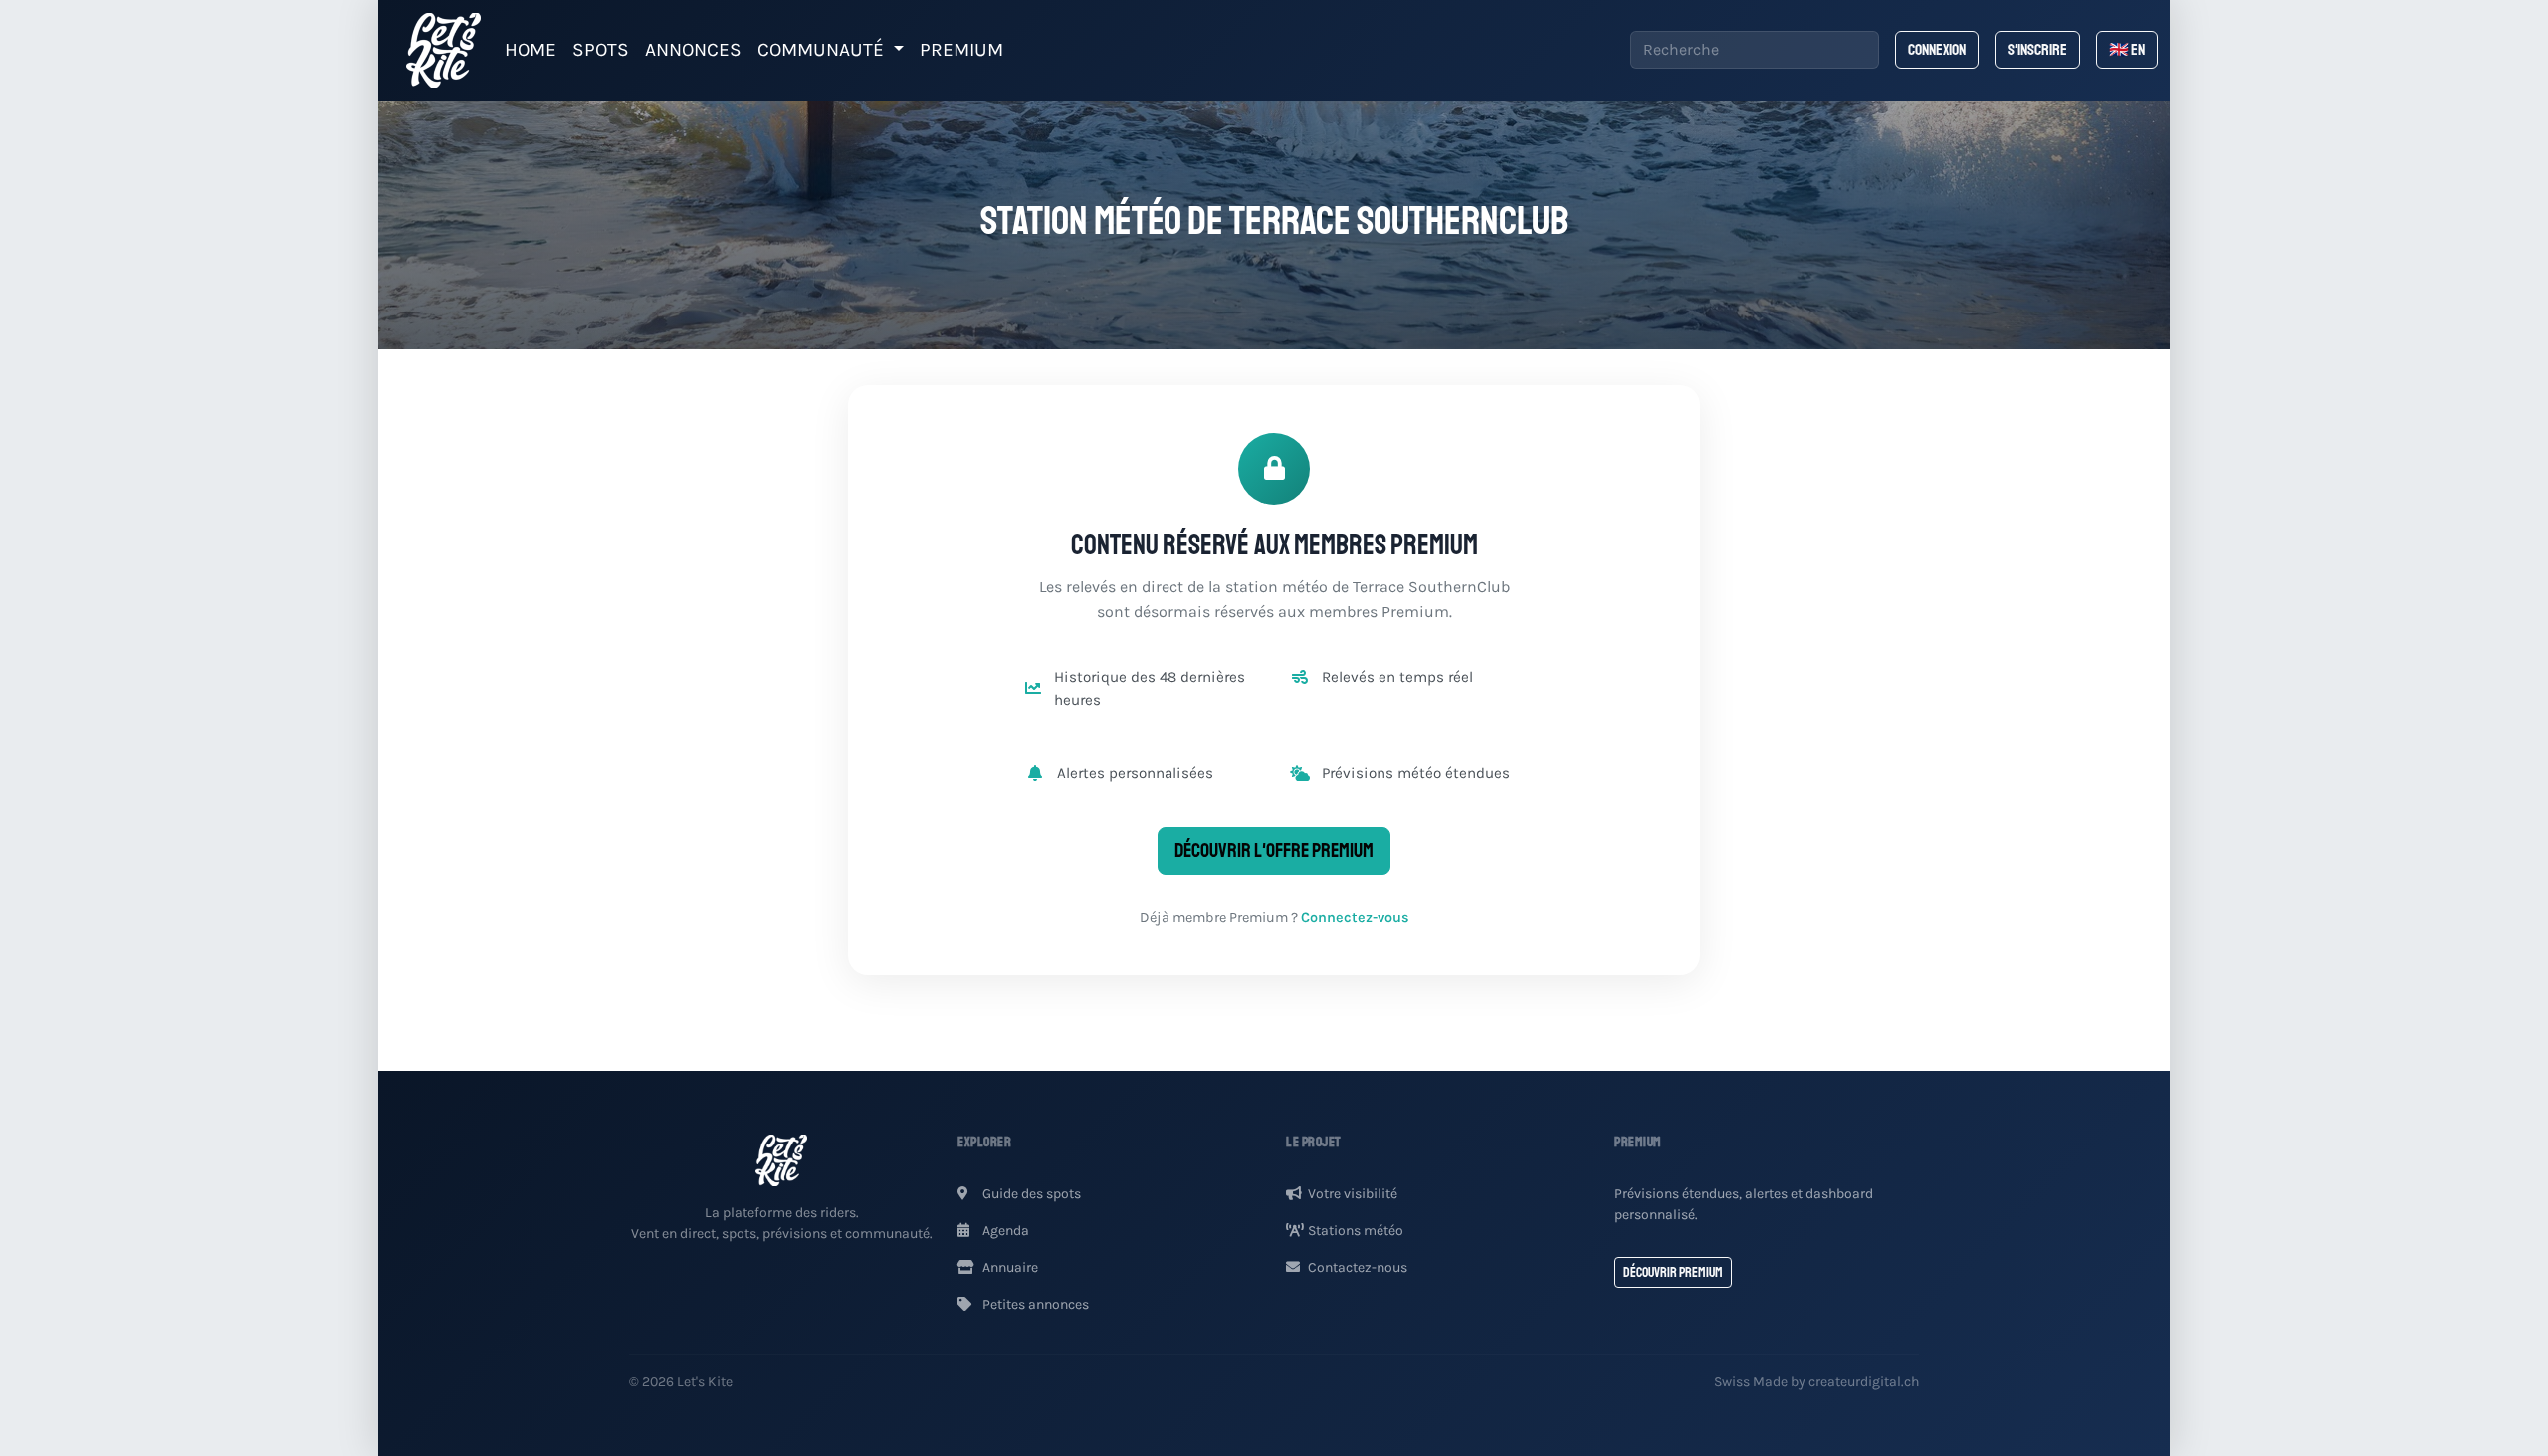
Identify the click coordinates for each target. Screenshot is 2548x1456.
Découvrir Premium (1673, 1272)
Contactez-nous (1358, 1267)
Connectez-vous (1355, 917)
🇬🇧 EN (2127, 50)
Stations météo (1356, 1231)
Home (531, 49)
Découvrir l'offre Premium (1274, 850)
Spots (601, 49)
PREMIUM (961, 49)
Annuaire (1009, 1267)
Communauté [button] (823, 49)
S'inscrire (2037, 50)
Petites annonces (1034, 1304)
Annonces (693, 49)
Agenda (1004, 1231)
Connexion (1937, 50)
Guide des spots (1030, 1194)
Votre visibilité (1353, 1194)
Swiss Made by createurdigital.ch (1816, 1382)
